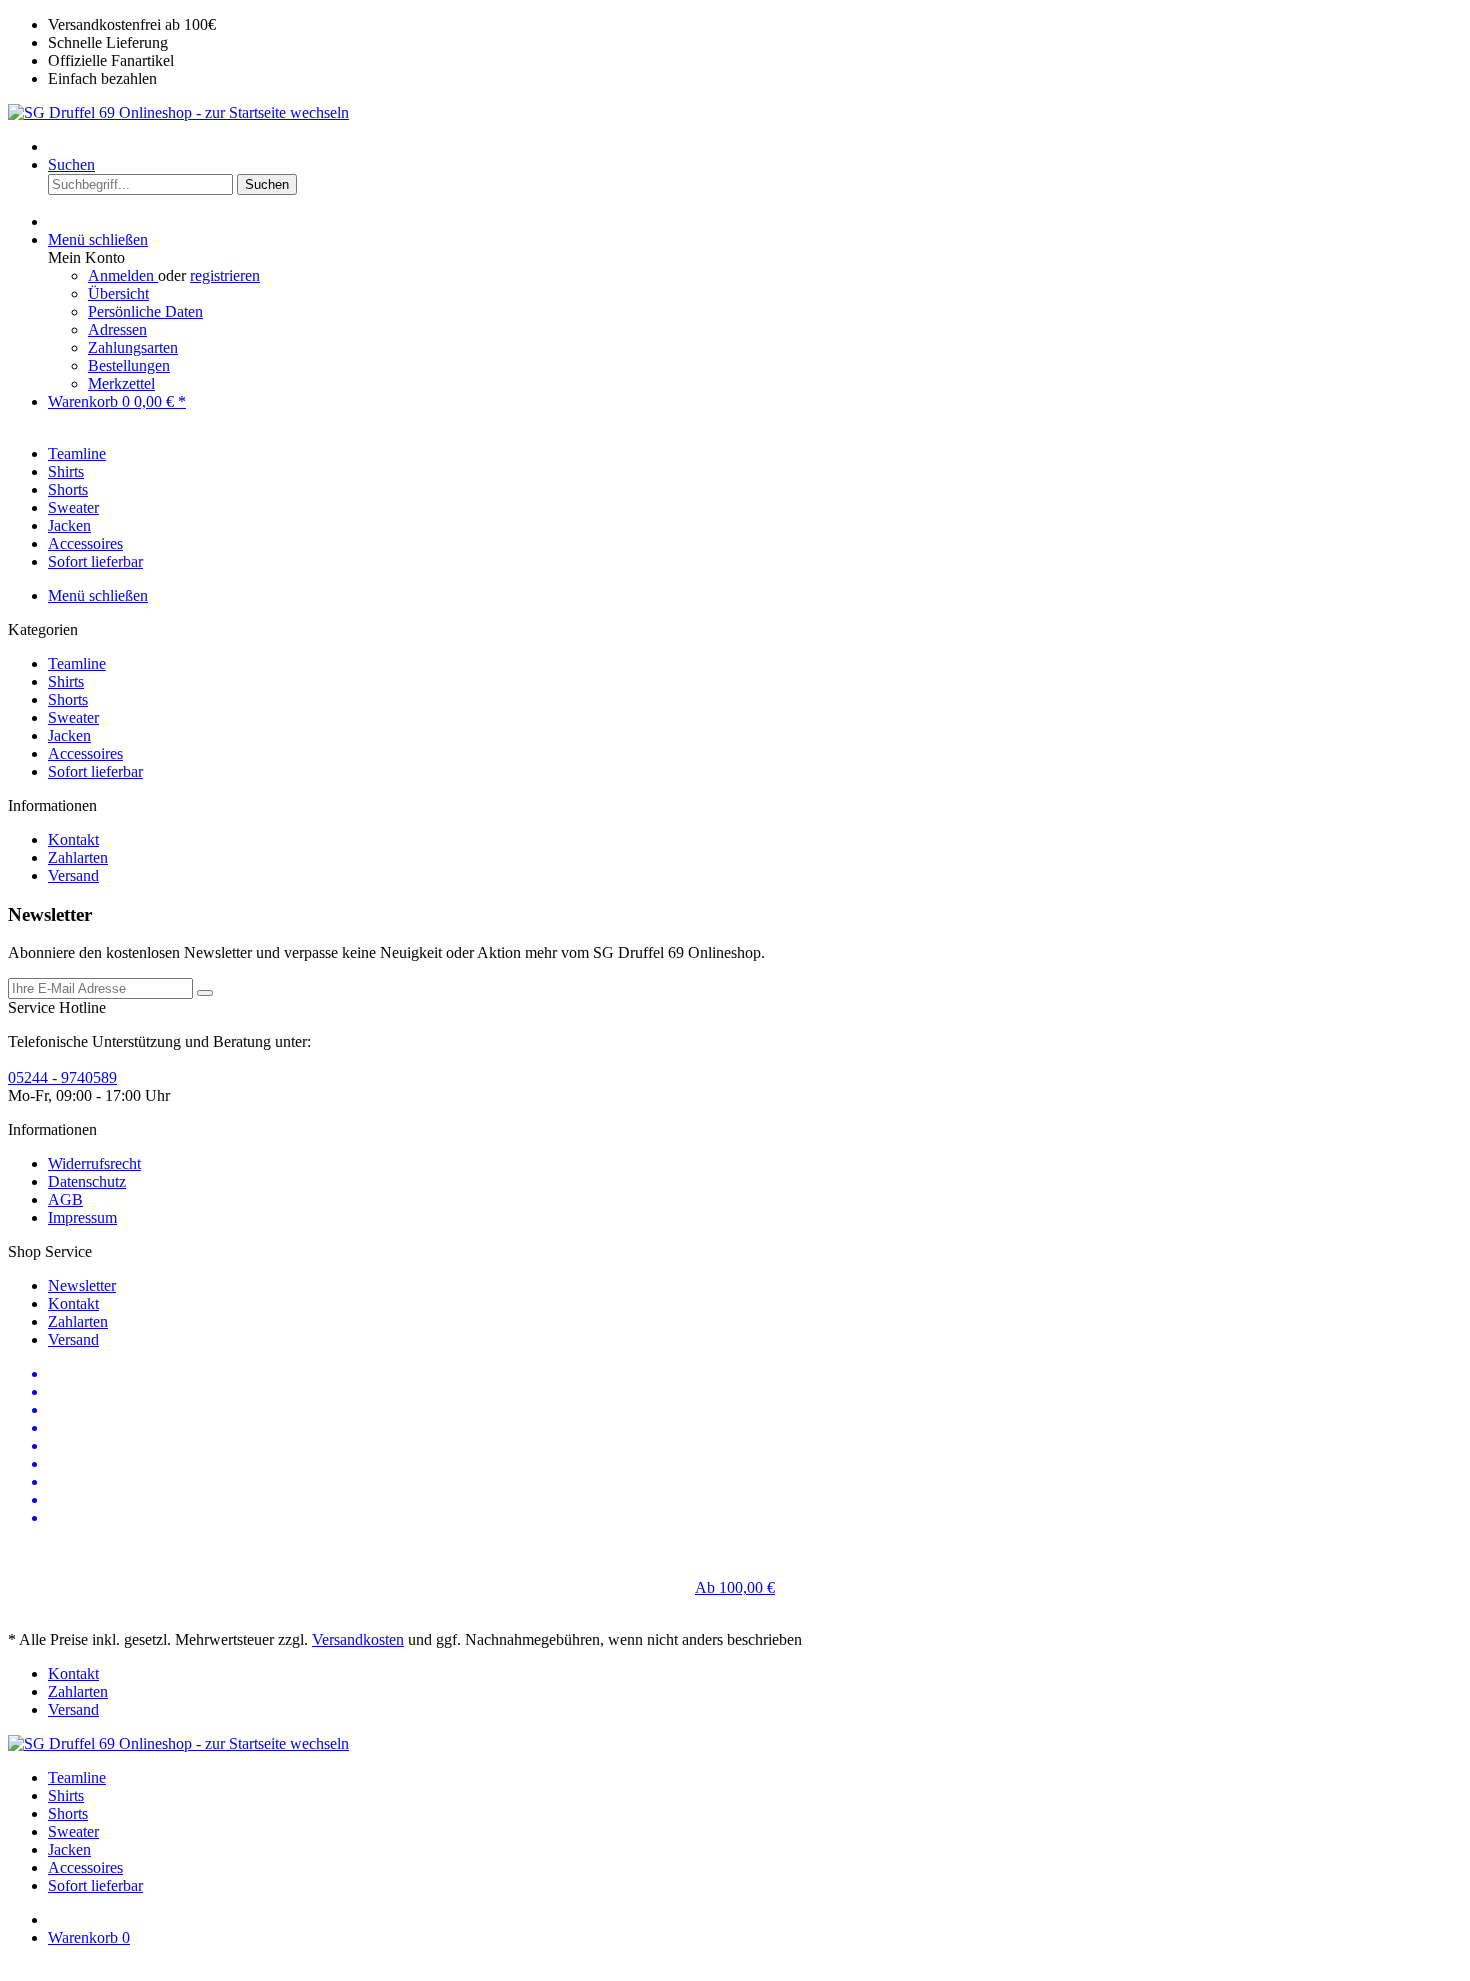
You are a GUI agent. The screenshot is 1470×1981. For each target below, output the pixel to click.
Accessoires (85, 753)
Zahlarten (78, 857)
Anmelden (123, 275)
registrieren (225, 275)
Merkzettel (121, 383)
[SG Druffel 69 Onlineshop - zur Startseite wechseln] (178, 112)
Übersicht (118, 293)
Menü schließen (98, 239)
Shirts (66, 681)
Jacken (69, 735)
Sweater (73, 717)
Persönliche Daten (145, 311)
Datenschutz (87, 1181)
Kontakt (73, 839)
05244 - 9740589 (62, 1077)
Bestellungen (129, 365)
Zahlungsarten (133, 347)
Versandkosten (358, 1639)
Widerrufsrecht (94, 1163)
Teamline (77, 663)
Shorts (68, 699)
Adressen (117, 329)
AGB (65, 1199)
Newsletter (82, 1285)
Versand (73, 875)
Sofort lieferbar (95, 771)
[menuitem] (755, 147)
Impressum (82, 1217)
